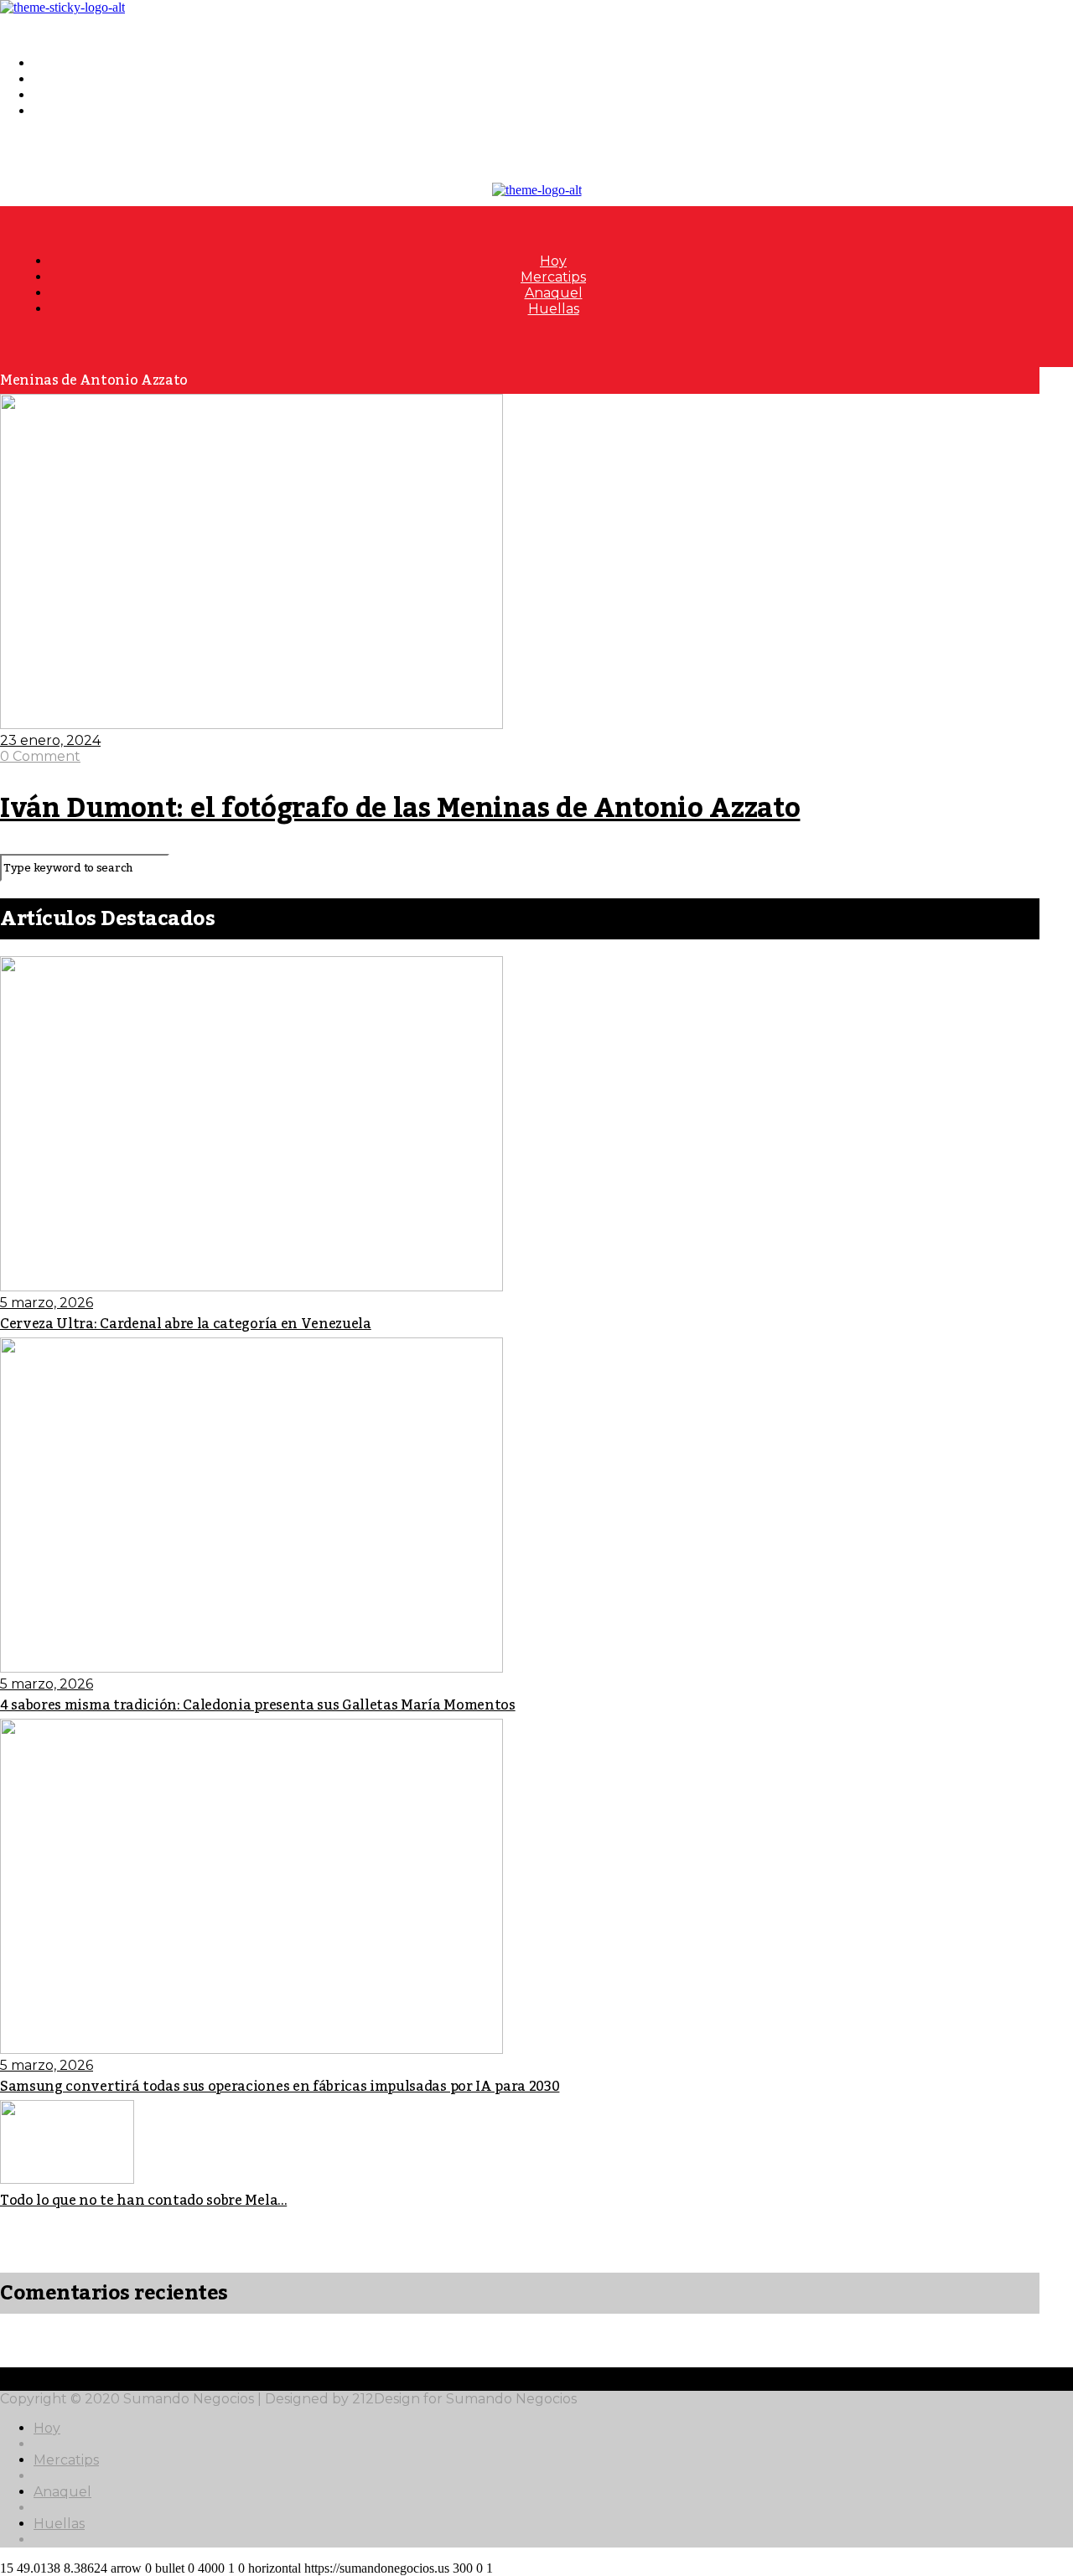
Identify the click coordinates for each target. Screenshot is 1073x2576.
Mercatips (66, 79)
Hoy (47, 63)
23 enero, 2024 (50, 740)
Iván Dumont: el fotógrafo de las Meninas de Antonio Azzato (400, 809)
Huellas (59, 111)
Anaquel (62, 95)
